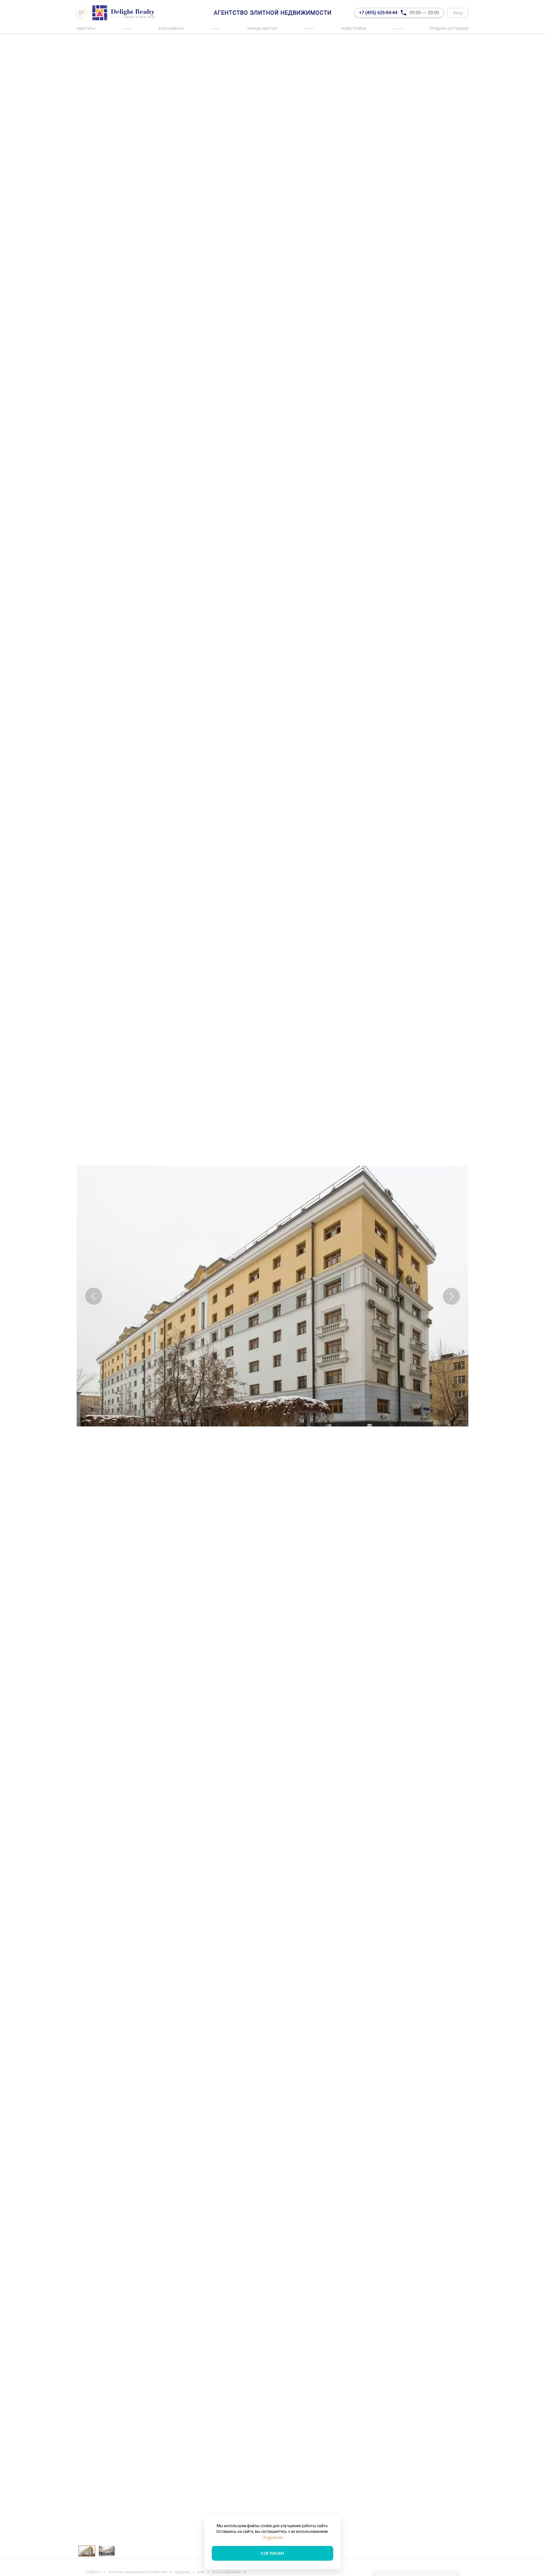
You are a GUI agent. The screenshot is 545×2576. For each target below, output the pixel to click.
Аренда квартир (262, 29)
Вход (458, 13)
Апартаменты (171, 29)
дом (201, 2572)
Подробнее (272, 2537)
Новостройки (354, 29)
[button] (94, 1296)
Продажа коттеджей (449, 29)
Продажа (182, 2572)
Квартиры (86, 29)
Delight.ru (93, 2572)
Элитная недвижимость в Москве (137, 2572)
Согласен (272, 2553)
